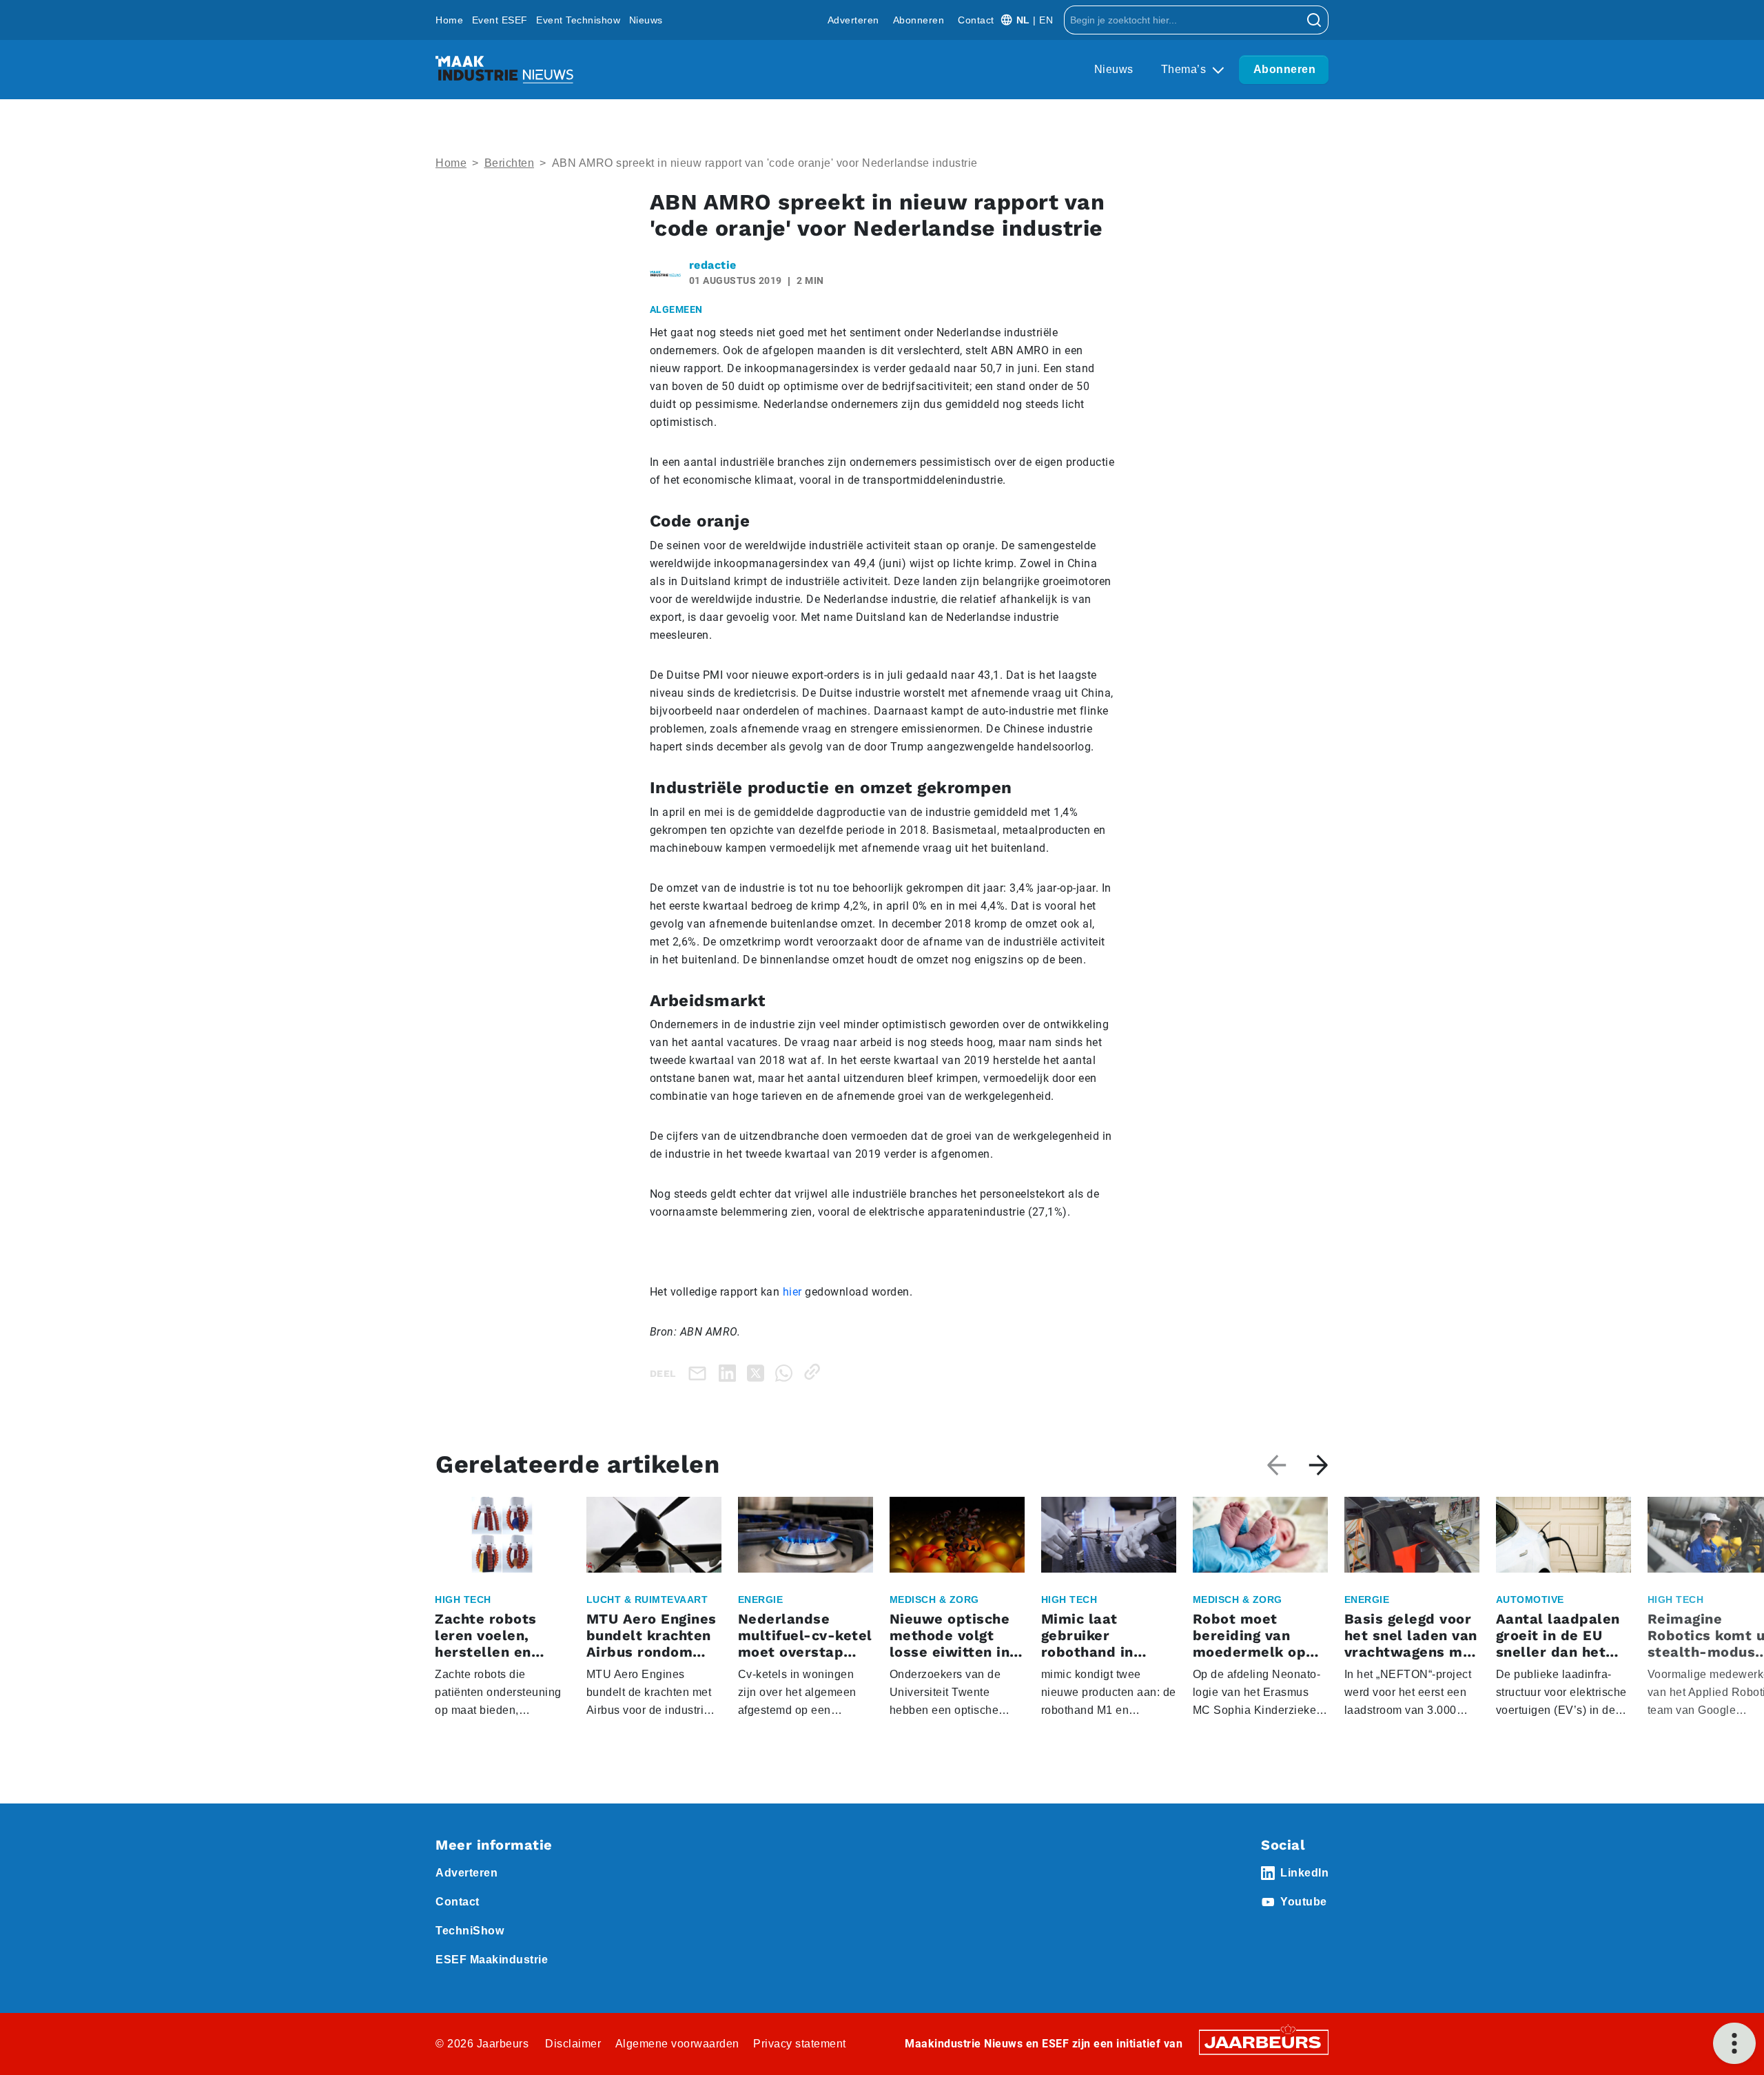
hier (792, 1292)
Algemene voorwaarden (677, 2044)
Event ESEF (500, 20)
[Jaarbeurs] (1264, 2042)
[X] (758, 1372)
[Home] (504, 70)
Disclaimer (573, 2044)
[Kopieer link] (815, 1372)
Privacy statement (800, 2044)
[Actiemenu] (1734, 2043)
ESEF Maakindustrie (492, 1960)
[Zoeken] (1314, 20)
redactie (713, 265)
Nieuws (646, 20)
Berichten (510, 163)
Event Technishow (578, 20)
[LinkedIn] (730, 1372)
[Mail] (700, 1373)
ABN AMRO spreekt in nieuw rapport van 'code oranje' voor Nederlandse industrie (765, 163)
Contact (976, 20)
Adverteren (853, 20)
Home (449, 20)
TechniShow (470, 1931)
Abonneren (919, 20)
